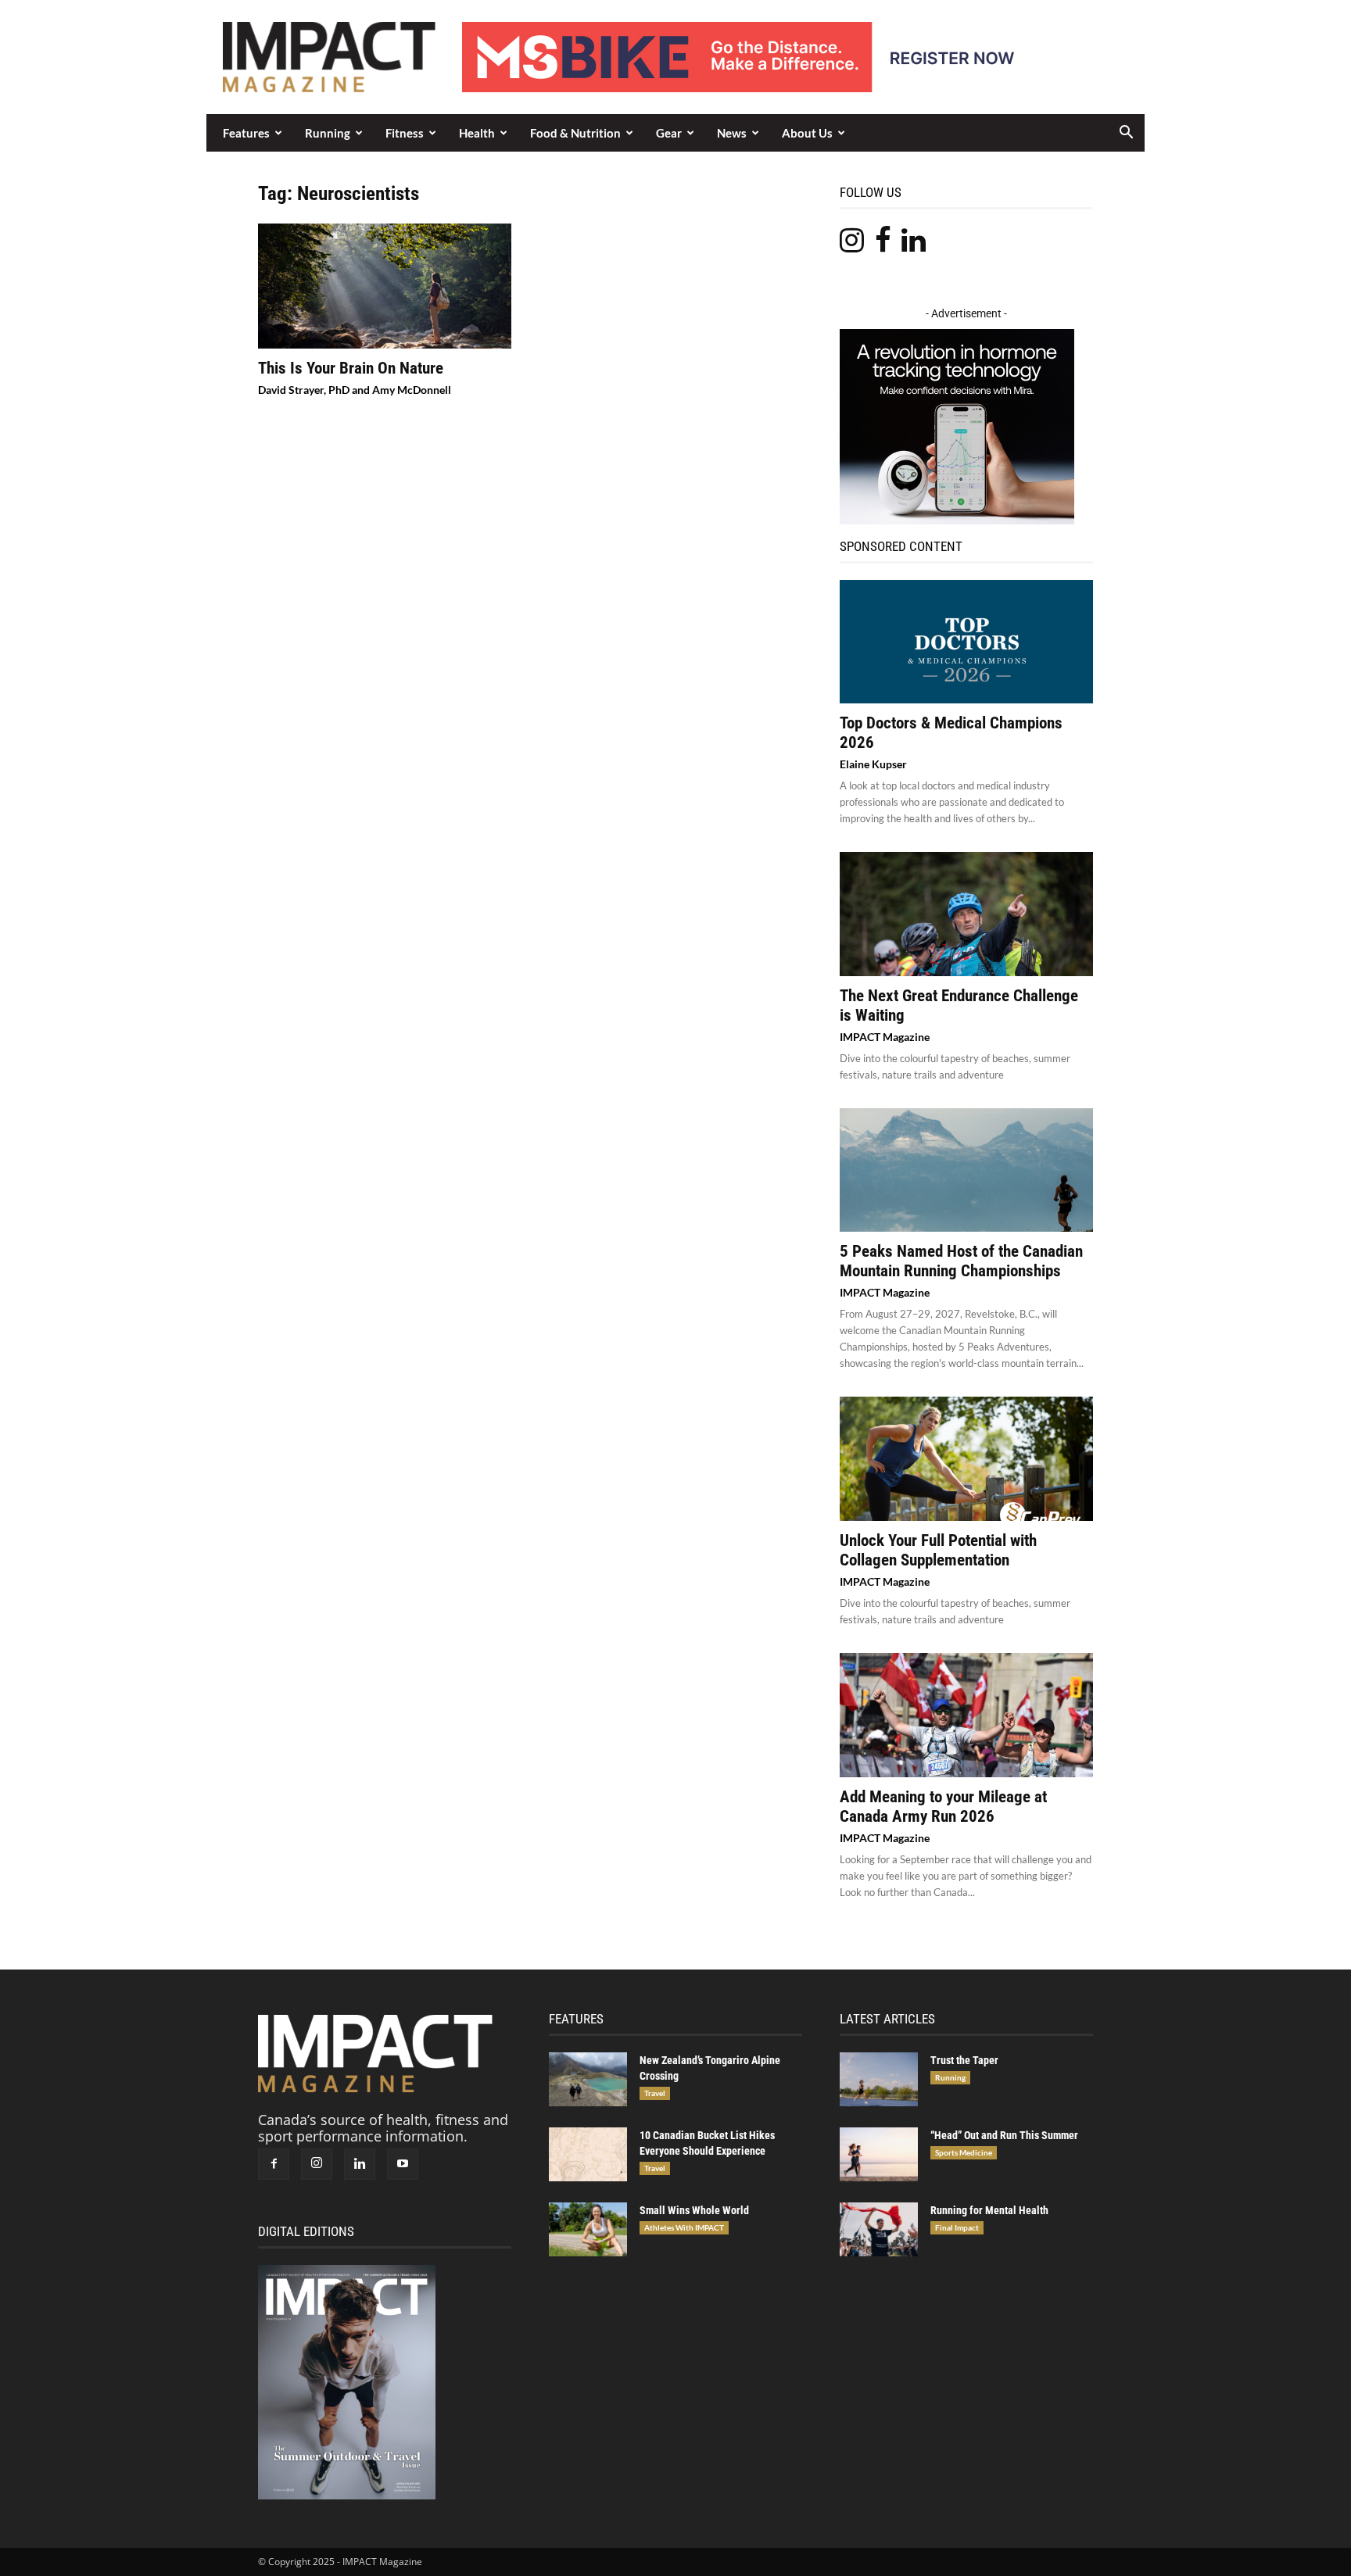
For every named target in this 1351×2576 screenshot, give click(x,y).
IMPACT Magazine (885, 1037)
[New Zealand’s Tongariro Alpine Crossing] (588, 2079)
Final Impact (957, 2227)
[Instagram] (317, 2164)
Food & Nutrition (575, 133)
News (732, 133)
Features (246, 133)
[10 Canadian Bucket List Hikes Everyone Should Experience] (588, 2154)
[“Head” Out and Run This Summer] (879, 2154)
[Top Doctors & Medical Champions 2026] (966, 642)
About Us (807, 133)
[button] (1126, 133)
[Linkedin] (360, 2164)
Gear (669, 133)
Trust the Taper (964, 2060)
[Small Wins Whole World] (588, 2229)
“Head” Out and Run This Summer (1004, 2135)
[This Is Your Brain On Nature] (385, 286)
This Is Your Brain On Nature (351, 368)
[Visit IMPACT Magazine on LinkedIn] (914, 245)
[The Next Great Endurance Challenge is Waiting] (966, 914)
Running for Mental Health (989, 2210)
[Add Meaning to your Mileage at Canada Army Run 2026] (966, 1715)
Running (328, 133)
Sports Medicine (964, 2152)
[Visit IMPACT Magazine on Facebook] (883, 245)
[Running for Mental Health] (879, 2229)
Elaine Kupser (873, 764)
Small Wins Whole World (694, 2210)
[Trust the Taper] (879, 2079)
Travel (655, 2093)
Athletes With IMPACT (684, 2227)
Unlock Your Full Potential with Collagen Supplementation (938, 1550)
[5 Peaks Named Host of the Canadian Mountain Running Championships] (966, 1170)
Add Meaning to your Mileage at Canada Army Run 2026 (943, 1807)
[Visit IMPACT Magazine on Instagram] (852, 245)
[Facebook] (274, 2164)
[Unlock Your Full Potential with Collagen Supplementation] (966, 1459)
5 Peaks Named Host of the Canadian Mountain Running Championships (961, 1261)
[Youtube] (403, 2164)
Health (477, 133)
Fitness (405, 133)
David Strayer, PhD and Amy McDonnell (355, 390)
